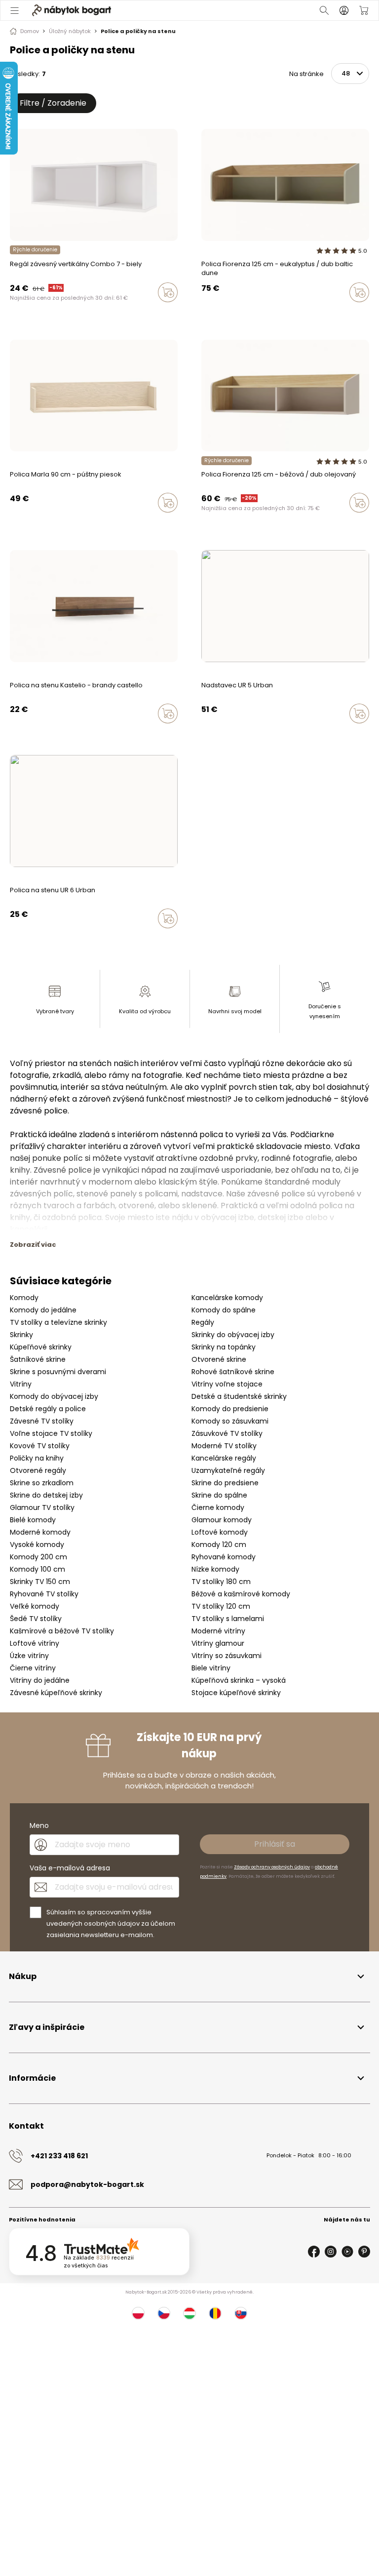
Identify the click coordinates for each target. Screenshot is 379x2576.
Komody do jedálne (43, 1310)
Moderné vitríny (218, 1631)
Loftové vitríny (35, 1643)
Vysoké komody (37, 1545)
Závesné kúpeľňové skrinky (56, 1693)
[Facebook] (314, 2252)
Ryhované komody (224, 1557)
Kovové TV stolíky (40, 1446)
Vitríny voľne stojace (227, 1384)
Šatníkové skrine (38, 1359)
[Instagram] (331, 2252)
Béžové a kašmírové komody (241, 1594)
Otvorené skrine (219, 1359)
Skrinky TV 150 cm (40, 1582)
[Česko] (164, 2313)
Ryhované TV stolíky (44, 1594)
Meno (39, 1825)
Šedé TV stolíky (36, 1619)
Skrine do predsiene (225, 1483)
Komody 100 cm (38, 1569)
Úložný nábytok (70, 31)
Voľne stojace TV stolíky (51, 1433)
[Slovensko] (241, 2313)
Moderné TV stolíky (224, 1446)
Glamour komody (222, 1520)
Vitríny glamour (218, 1643)
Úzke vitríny (29, 1656)
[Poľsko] (138, 2313)
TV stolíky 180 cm (221, 1582)
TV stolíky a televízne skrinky (58, 1322)
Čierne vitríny (33, 1668)
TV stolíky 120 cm (221, 1606)
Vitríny (21, 1384)
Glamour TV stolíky (42, 1507)
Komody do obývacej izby (54, 1396)
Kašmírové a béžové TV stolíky (62, 1631)
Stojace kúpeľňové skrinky (236, 1693)
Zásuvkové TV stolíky (227, 1433)
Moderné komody (40, 1532)
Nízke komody (215, 1569)
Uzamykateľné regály (228, 1470)
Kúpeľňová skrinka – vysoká (239, 1680)
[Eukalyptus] (214, 313)
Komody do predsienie (230, 1409)
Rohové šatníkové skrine (233, 1372)
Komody (24, 1298)
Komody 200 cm (38, 1557)
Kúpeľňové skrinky (41, 1347)
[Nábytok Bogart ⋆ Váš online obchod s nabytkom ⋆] (72, 10)
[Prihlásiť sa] (344, 10)
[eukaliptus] (214, 523)
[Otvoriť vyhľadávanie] (324, 10)
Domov (30, 31)
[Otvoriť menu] (15, 10)
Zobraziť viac (33, 1245)
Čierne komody (218, 1507)
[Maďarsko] (189, 2313)
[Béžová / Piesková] (204, 313)
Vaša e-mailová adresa (70, 1868)
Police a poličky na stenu (138, 31)
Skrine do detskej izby (46, 1495)
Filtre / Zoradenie (53, 103)
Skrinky (21, 1335)
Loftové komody (220, 1532)
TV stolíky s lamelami (228, 1619)
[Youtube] (347, 2252)
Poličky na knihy (37, 1458)
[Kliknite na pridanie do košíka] (168, 292)
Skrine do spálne (219, 1495)
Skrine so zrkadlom (42, 1483)
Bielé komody (33, 1520)
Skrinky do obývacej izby (233, 1335)
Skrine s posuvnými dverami (58, 1372)
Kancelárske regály (224, 1458)
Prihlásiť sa (275, 1844)
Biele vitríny (211, 1668)
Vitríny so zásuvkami (227, 1656)
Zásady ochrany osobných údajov (272, 1867)
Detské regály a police (48, 1409)
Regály (203, 1322)
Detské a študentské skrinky (239, 1396)
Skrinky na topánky (224, 1347)
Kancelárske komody (227, 1298)
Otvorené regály (38, 1470)
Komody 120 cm (219, 1545)
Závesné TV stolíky (42, 1421)
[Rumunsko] (215, 2313)
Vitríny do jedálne (40, 1680)
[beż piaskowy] (204, 523)
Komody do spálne (224, 1310)
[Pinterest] (364, 2252)
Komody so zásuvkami (230, 1421)
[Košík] (364, 10)
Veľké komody (35, 1606)
